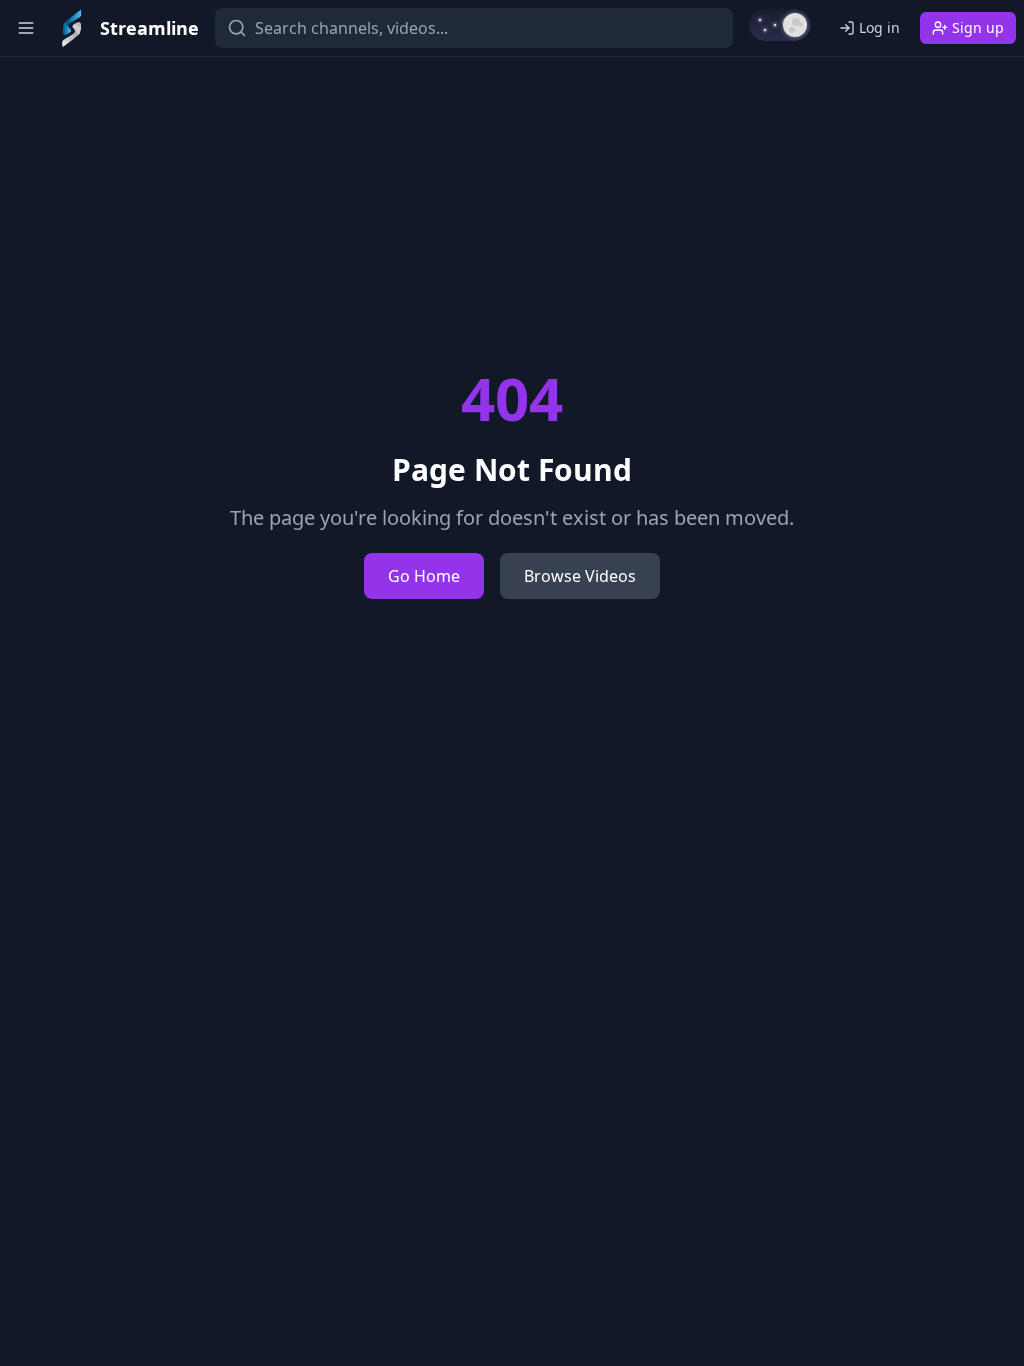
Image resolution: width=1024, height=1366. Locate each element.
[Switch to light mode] (780, 25)
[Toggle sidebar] (26, 28)
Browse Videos (580, 576)
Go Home (424, 576)
